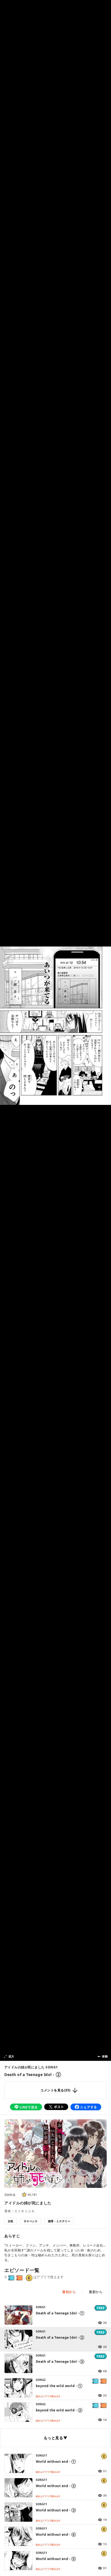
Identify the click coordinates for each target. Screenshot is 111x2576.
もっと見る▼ (55, 2438)
